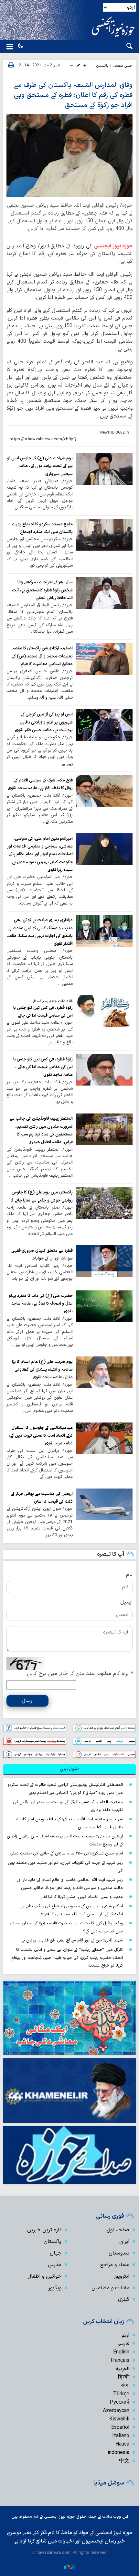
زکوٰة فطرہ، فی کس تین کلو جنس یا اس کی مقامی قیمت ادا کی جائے (43, 1012)
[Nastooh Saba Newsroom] (69, 2566)
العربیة (123, 2369)
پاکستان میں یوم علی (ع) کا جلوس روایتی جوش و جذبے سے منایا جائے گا (42, 1196)
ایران (124, 2242)
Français (120, 2361)
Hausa (122, 2444)
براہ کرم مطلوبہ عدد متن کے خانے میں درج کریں (80, 1674)
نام (129, 1575)
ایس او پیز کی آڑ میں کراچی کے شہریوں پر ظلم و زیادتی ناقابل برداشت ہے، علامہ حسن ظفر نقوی (44, 722)
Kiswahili (119, 2419)
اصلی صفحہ (123, 66)
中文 (124, 2461)
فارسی (123, 2344)
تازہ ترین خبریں (44, 2230)
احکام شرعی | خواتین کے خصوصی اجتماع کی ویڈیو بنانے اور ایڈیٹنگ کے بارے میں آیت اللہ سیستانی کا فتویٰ (71, 1910)
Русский (120, 2402)
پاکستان (102, 66)
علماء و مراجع (115, 2265)
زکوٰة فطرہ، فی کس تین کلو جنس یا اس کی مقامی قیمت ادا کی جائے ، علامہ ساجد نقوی (43, 1067)
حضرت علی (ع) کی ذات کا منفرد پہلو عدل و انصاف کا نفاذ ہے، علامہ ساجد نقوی (41, 1304)
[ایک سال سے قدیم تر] (104, 469)
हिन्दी (124, 2377)
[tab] (69, 1769)
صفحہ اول (118, 2230)
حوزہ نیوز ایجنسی (113, 246)
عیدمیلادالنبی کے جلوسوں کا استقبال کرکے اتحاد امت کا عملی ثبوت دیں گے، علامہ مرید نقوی (41, 1436)
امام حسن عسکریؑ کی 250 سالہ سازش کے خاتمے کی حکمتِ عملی (66, 1853)
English (121, 2352)
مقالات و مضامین (110, 2288)
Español (120, 2428)
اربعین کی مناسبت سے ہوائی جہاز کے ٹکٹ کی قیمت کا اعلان (42, 1498)
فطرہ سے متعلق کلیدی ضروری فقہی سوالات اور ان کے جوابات (42, 1254)
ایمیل (126, 1602)
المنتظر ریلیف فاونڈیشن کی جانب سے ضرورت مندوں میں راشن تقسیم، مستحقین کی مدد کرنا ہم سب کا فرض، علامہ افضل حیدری (41, 1130)
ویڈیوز (55, 2288)
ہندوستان (119, 2253)
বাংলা (125, 2386)
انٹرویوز (122, 2276)
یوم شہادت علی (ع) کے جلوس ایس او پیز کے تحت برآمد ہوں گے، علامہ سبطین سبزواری (40, 466)
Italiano (121, 2436)
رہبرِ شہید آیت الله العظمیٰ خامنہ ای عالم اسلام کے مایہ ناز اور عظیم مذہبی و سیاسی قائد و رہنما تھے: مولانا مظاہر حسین (70, 1884)
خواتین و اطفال (44, 2276)
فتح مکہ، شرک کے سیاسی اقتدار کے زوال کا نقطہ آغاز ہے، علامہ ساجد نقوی (40, 784)
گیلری (124, 2300)
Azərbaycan (116, 2411)
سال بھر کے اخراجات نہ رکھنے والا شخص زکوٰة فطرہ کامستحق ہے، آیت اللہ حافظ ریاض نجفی (42, 590)
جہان (56, 2253)
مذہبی (55, 2265)
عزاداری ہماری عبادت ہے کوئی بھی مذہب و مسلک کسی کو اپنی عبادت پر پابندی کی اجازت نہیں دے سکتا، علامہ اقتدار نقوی (40, 932)
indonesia (118, 2453)
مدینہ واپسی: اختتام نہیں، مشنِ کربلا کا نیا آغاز (82, 1897)
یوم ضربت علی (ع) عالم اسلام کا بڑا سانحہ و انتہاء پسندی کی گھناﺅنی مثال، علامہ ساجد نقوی (42, 1370)
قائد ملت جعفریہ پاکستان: (52, 1001)
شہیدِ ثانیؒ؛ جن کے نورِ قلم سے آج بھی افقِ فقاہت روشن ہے (72, 1940)
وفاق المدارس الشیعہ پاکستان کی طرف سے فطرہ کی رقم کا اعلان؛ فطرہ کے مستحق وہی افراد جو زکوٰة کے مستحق (73, 95)
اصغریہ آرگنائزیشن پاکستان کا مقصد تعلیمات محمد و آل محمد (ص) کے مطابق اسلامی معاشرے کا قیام (42, 656)
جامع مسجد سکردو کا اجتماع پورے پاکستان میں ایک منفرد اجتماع (42, 528)
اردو (125, 2335)
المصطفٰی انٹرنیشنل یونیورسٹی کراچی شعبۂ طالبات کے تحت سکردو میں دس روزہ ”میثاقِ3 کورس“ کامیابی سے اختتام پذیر (65, 1789)
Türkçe (121, 2394)
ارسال (28, 1701)
